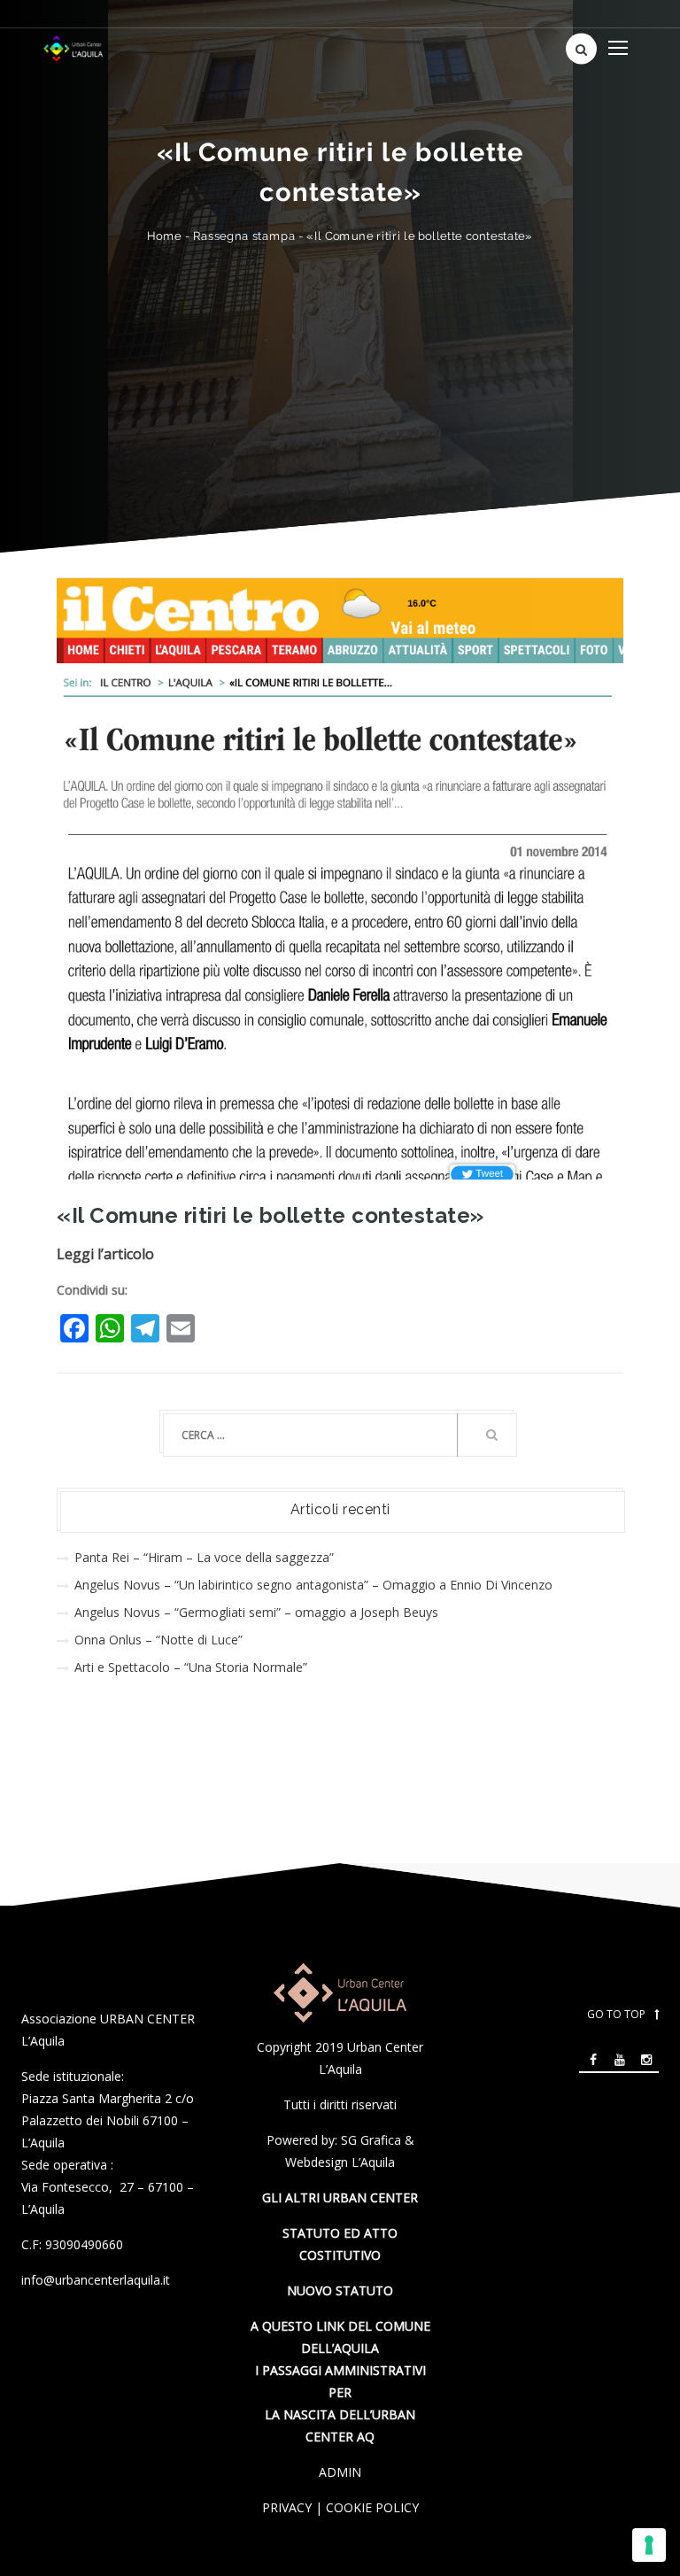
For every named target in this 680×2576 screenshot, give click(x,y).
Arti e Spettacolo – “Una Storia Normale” (191, 1667)
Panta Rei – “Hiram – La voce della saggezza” (204, 1557)
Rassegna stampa (244, 236)
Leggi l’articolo (105, 1254)
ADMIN (340, 2472)
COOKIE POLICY (372, 2507)
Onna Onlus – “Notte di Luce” (158, 1640)
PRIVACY (287, 2507)
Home (164, 236)
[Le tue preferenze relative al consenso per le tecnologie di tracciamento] (649, 2545)
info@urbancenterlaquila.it (96, 2280)
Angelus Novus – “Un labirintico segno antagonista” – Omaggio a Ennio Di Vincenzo (313, 1585)
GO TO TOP (616, 2014)
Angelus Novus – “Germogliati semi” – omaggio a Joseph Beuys (256, 1612)
